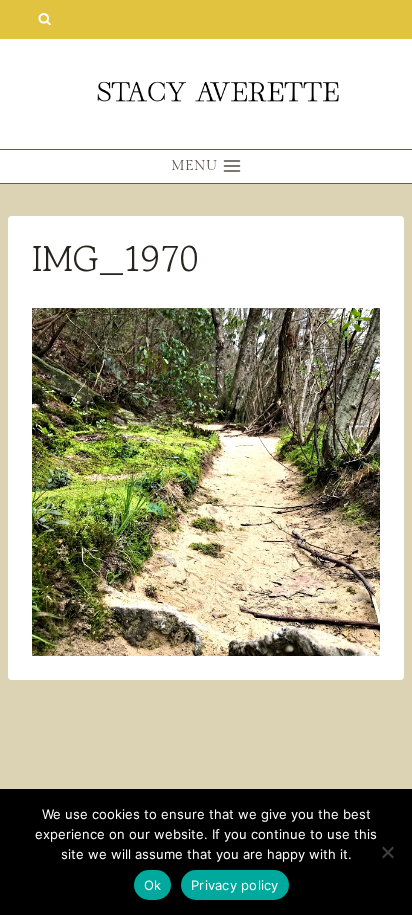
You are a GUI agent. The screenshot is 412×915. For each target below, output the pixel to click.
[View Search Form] (44, 19)
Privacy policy (235, 885)
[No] (387, 852)
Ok (153, 885)
